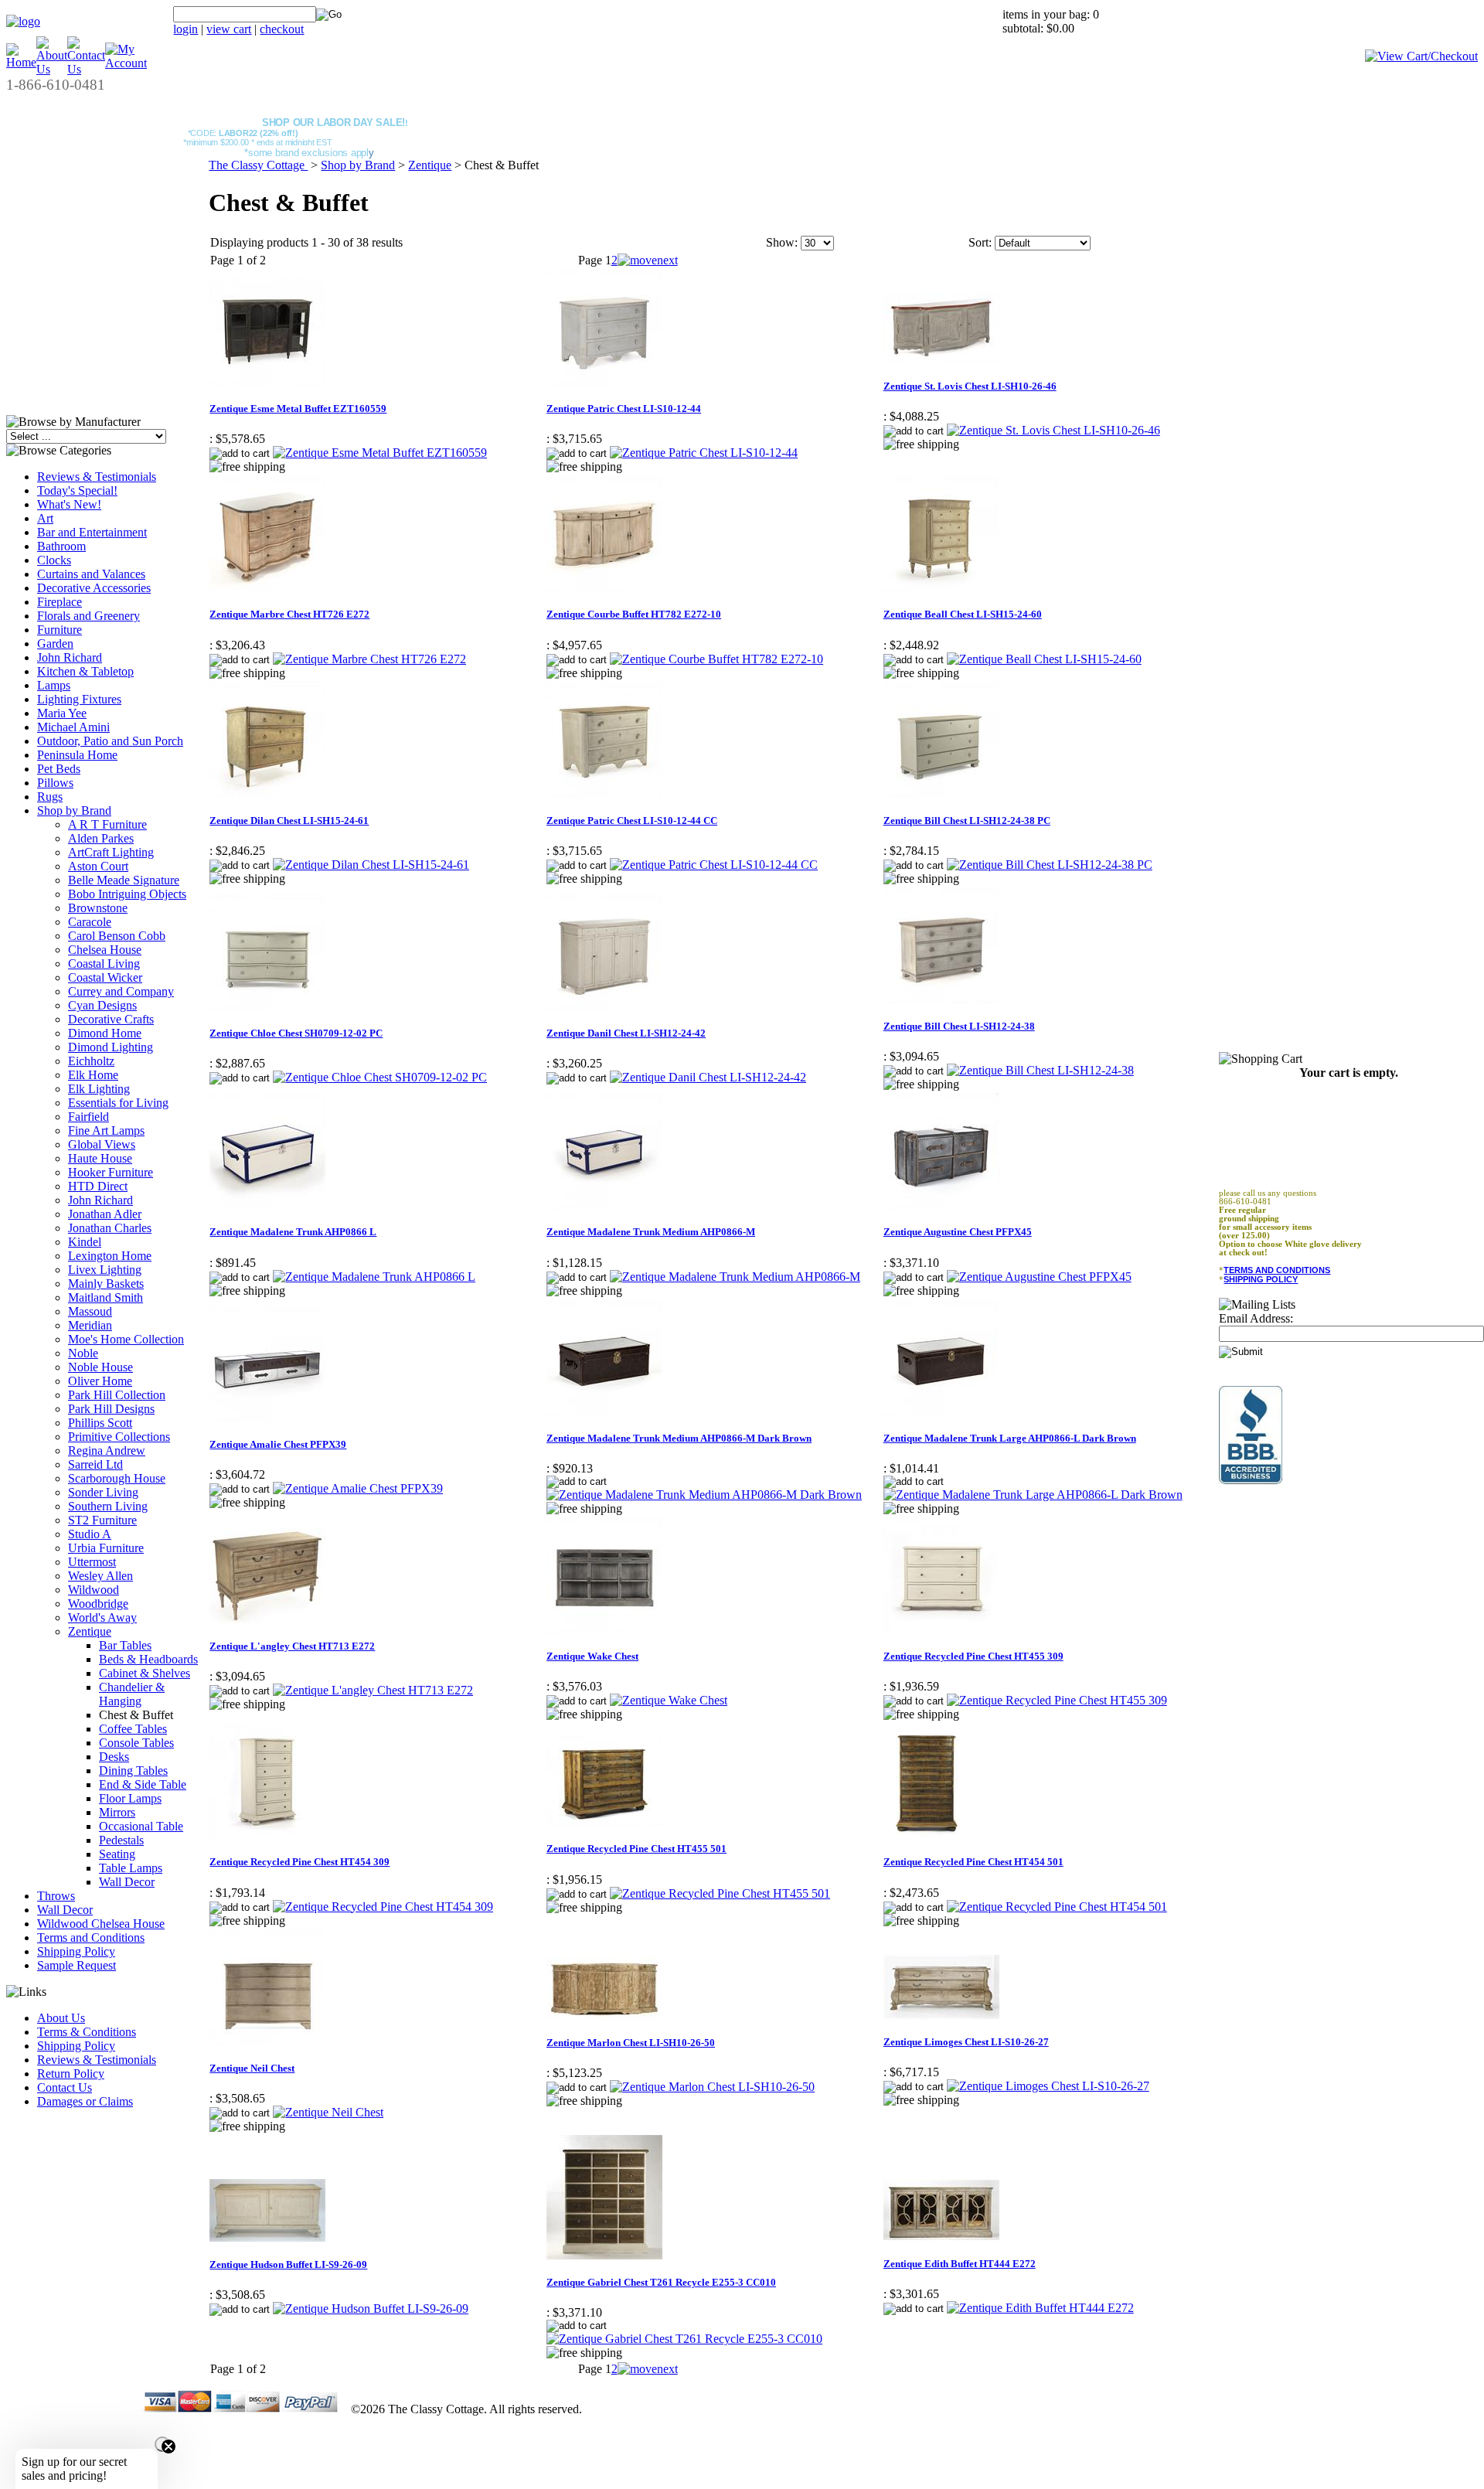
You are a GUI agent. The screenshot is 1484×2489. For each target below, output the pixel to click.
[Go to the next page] (648, 260)
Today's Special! (77, 490)
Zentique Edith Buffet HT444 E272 (960, 2264)
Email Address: (1256, 1318)
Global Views (102, 1144)
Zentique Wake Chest (592, 1656)
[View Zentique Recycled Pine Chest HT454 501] (1057, 1907)
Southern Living (108, 1506)
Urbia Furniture (106, 1548)
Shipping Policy (76, 1951)
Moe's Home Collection (126, 1339)
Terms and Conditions (91, 1937)
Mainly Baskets (106, 1284)
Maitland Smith (106, 1297)
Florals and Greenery (88, 616)
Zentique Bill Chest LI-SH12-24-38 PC (967, 821)
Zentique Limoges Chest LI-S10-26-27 (966, 2042)
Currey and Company (121, 991)
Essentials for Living (118, 1103)
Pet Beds (59, 769)
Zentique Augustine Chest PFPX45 (958, 1232)
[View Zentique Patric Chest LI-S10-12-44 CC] (714, 865)
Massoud (90, 1311)
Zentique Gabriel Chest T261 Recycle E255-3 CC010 (661, 2282)
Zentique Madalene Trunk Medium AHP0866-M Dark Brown (679, 1438)
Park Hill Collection (117, 1395)
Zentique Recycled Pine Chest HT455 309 (973, 1656)
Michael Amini (73, 727)
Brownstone (98, 908)
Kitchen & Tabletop (85, 671)
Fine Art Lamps (106, 1130)
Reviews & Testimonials (97, 477)
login (185, 29)
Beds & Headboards (148, 1659)
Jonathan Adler (105, 1214)
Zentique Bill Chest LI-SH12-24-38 (959, 1026)
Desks (114, 1757)
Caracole (90, 922)
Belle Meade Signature (124, 880)
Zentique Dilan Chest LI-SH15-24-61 (289, 821)
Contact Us (65, 2087)
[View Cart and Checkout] (1421, 56)
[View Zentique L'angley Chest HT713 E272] (373, 1690)
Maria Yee (62, 713)
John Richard (70, 657)
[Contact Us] (86, 69)
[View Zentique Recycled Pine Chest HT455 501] (720, 1893)
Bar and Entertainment (92, 532)
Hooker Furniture (111, 1172)
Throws (56, 1896)
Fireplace (60, 602)
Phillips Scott (100, 1423)
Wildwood (94, 1590)
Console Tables (136, 1743)
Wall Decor (127, 1882)
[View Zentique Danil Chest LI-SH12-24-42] (708, 1077)
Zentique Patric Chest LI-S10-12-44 (624, 409)
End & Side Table (143, 1784)
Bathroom (61, 546)
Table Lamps (131, 1868)
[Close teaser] (162, 2444)
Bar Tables (125, 1645)
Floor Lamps (130, 1798)
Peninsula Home (77, 755)
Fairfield (88, 1117)
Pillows (55, 783)
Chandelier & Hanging (132, 1694)
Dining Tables (133, 1771)
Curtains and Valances (91, 574)
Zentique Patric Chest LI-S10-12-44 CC (632, 821)
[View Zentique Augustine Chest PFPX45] (1039, 1277)
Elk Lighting (99, 1089)
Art (45, 518)
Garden (55, 644)
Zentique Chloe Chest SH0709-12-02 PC (296, 1033)
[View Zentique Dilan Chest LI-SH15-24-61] (371, 865)
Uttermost (92, 1562)
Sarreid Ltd (95, 1464)
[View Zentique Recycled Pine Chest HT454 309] (383, 1907)
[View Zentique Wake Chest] (669, 1700)
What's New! (69, 504)
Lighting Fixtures (79, 699)
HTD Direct (98, 1186)
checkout (282, 29)
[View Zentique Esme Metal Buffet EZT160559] (380, 453)
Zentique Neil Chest (252, 2068)
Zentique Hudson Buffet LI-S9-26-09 (288, 2264)
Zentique (90, 1631)
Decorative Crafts (111, 1019)
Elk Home (93, 1075)
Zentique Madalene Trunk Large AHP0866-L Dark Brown (1010, 1438)
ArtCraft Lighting (111, 852)
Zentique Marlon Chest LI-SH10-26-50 (631, 2043)
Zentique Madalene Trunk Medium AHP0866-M (651, 1232)
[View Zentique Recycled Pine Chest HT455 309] (1057, 1700)
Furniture (60, 630)
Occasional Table (141, 1826)
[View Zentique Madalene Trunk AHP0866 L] (374, 1277)
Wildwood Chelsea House (101, 1924)
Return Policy (71, 2074)
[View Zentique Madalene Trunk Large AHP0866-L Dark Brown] (1033, 1495)
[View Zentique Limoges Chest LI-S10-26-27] (1048, 2086)
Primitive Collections (119, 1437)
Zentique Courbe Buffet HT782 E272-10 (634, 614)
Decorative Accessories (94, 588)
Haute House (100, 1158)
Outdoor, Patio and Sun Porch (110, 741)
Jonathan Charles (110, 1228)
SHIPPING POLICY (1261, 1279)
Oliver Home (100, 1381)
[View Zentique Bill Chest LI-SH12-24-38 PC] (1050, 865)
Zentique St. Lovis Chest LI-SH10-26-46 (970, 386)
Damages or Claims (85, 2101)
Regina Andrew (107, 1450)
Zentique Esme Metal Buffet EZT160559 (298, 409)
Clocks (54, 560)
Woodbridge (98, 1604)
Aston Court (98, 866)
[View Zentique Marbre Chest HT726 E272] (369, 659)
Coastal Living (104, 964)
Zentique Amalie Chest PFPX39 (278, 1444)
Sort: (980, 242)
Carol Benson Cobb (117, 936)
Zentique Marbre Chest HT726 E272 (289, 614)
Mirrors (117, 1812)
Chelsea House (105, 950)
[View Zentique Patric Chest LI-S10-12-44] (704, 453)
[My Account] (126, 63)
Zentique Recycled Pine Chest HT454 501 (973, 1862)
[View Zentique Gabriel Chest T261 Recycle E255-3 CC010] (684, 2339)
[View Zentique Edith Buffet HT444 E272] (1040, 2308)
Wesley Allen (100, 1576)
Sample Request (77, 1965)
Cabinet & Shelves (145, 1673)
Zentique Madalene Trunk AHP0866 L (293, 1232)
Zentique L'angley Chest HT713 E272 (292, 1646)
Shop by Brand (74, 810)
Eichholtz (91, 1061)
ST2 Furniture (102, 1520)
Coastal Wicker (105, 977)
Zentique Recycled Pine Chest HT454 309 (300, 1862)
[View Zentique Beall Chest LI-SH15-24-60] (1044, 659)
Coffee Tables (133, 1729)
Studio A (90, 1534)
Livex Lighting (105, 1270)
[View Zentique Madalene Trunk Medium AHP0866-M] (735, 1277)
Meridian (90, 1325)
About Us (61, 2018)
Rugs (50, 797)
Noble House (100, 1367)
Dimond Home (105, 1033)
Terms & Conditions (87, 2032)
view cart (229, 29)
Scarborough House (117, 1478)
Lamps (54, 685)
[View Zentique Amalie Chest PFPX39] (358, 1488)
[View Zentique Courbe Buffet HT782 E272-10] (716, 659)
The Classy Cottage (258, 165)
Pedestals (121, 1840)
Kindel (85, 1242)
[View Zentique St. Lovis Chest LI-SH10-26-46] (1053, 430)
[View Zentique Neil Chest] (328, 2112)
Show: (782, 242)
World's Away (102, 1617)
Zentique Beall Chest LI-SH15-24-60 (963, 614)
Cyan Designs (102, 1005)
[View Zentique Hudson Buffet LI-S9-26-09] (371, 2309)
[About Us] (52, 69)
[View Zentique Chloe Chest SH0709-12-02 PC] (380, 1077)
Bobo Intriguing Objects (127, 894)
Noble (83, 1353)
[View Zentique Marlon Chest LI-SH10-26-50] (712, 2087)
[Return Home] (23, 21)
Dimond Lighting (111, 1047)
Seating (117, 1854)
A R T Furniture (107, 824)
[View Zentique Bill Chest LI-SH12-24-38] (1040, 1070)
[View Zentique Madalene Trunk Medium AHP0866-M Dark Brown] (704, 1495)
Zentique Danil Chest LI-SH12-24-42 (626, 1033)
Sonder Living (103, 1492)
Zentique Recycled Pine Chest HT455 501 (636, 1849)
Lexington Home (110, 1256)
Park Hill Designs (111, 1409)
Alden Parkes (101, 838)
